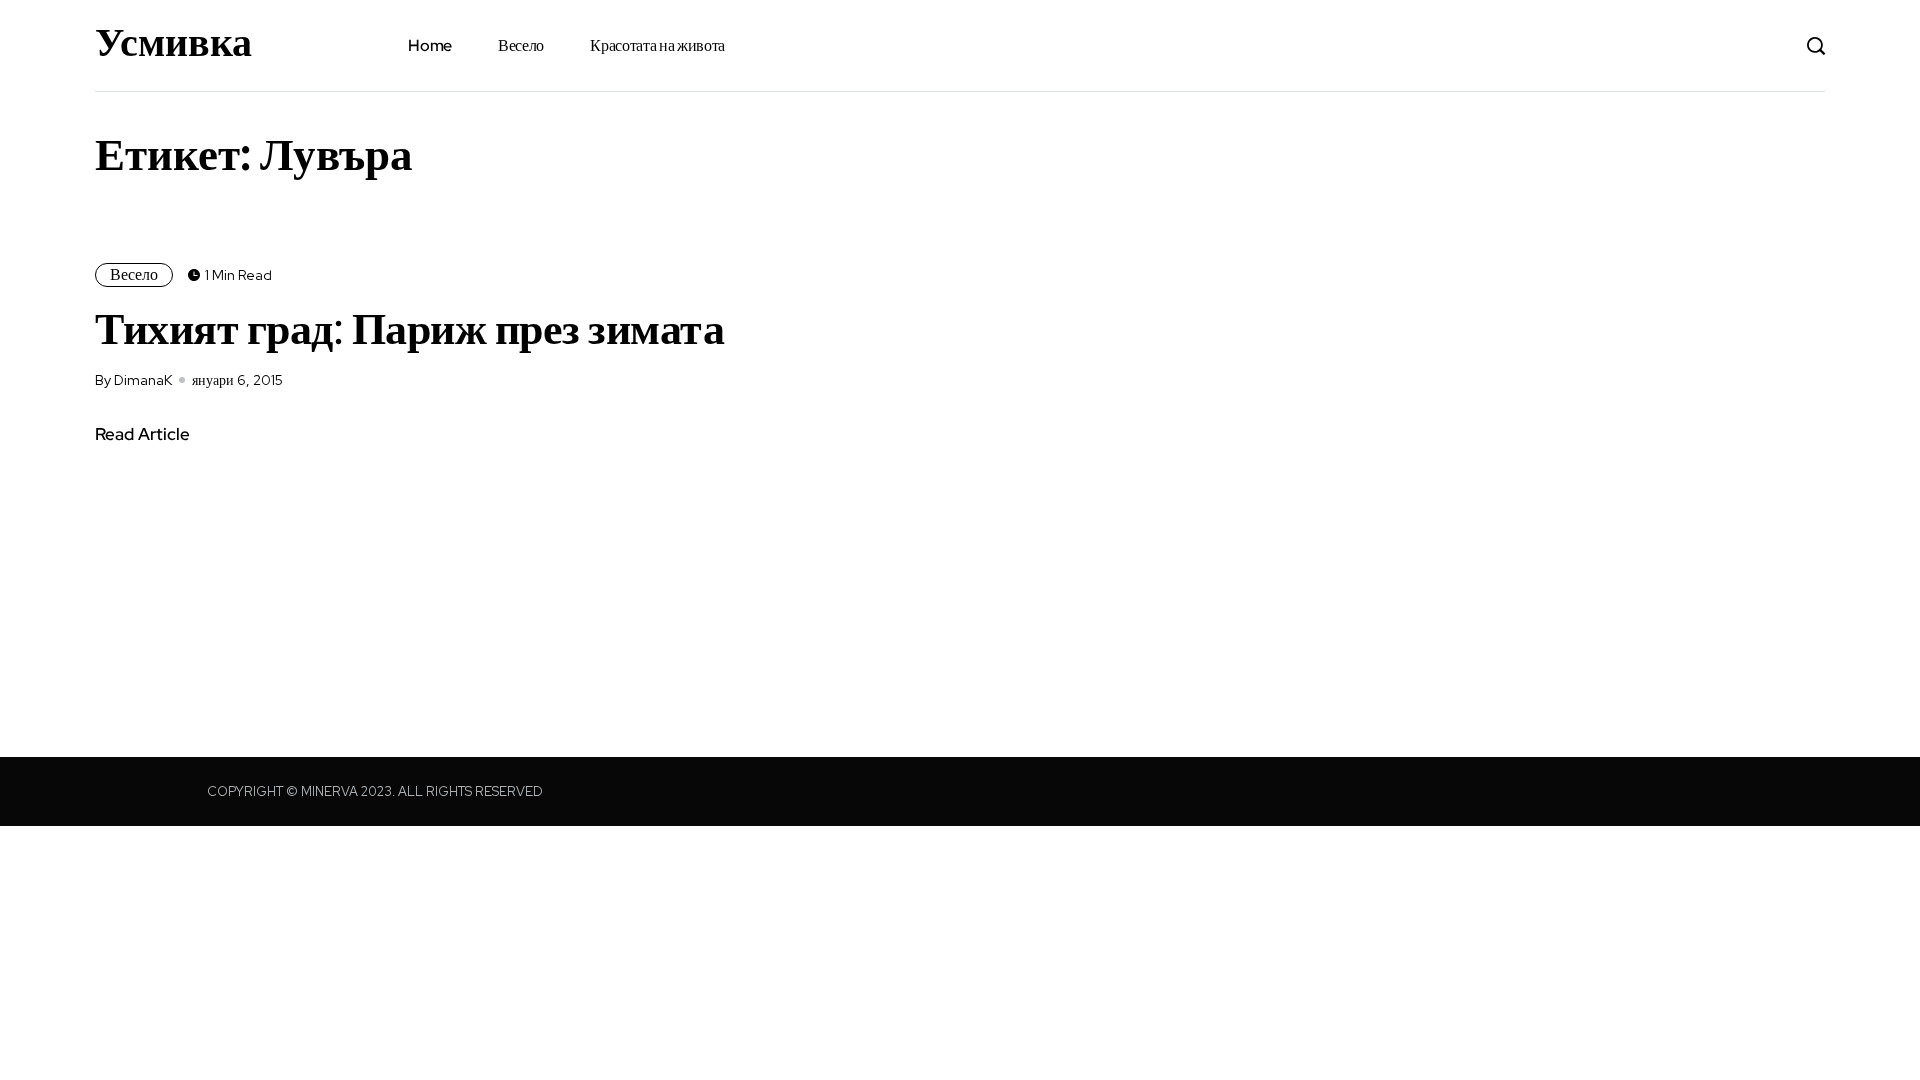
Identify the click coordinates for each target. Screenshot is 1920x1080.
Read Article (142, 434)
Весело (521, 45)
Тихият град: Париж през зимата (409, 328)
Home (430, 45)
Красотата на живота (657, 45)
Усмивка (173, 42)
